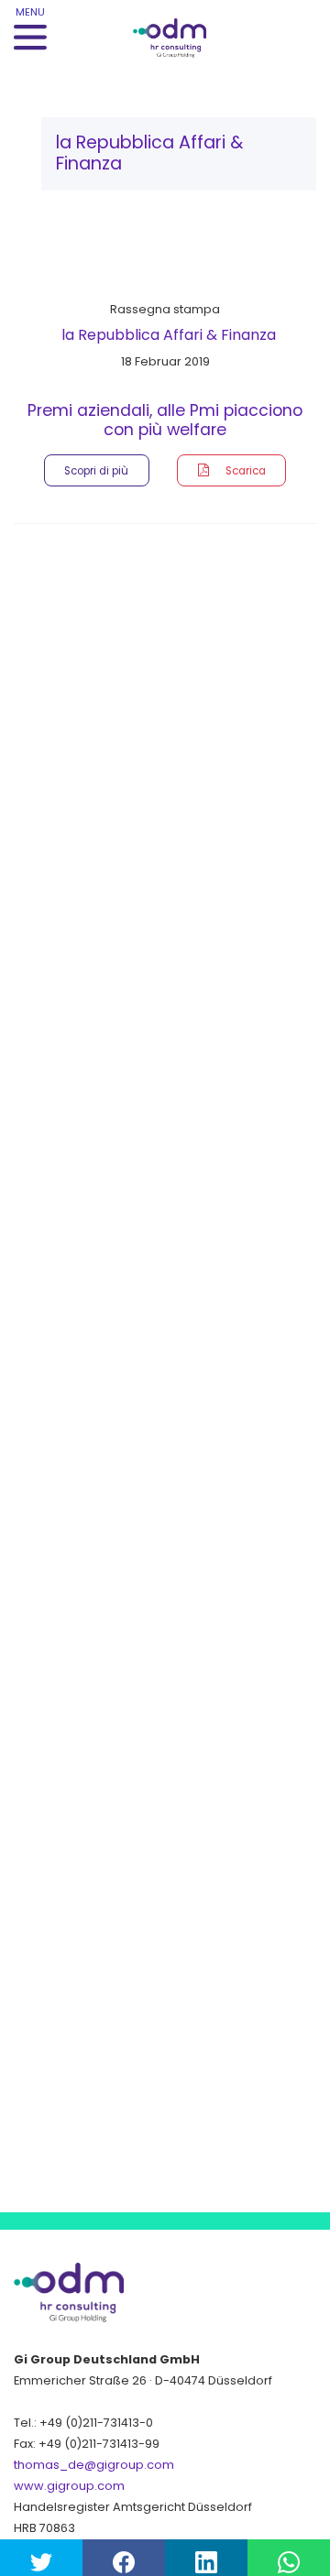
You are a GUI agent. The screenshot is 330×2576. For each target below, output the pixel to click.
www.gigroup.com (69, 2486)
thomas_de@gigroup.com (94, 2465)
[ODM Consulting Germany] (183, 29)
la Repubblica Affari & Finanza (169, 335)
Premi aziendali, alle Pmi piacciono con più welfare (165, 420)
